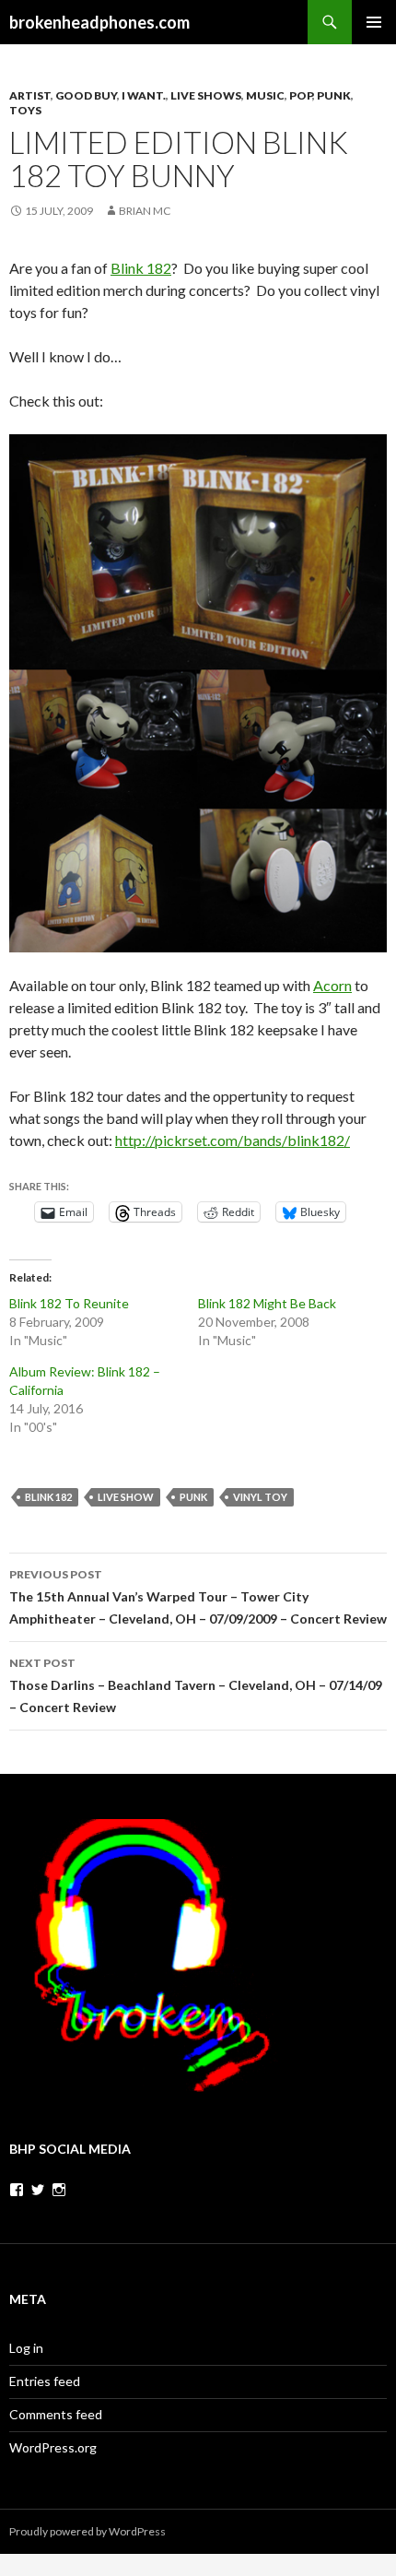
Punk (334, 95)
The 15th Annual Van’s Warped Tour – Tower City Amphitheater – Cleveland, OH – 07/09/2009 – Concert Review (198, 1597)
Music (265, 95)
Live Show (126, 1497)
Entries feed (45, 2381)
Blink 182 (141, 268)
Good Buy (86, 95)
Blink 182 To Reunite (69, 1303)
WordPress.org (53, 2447)
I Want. (144, 95)
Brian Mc (145, 211)
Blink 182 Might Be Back (267, 1303)
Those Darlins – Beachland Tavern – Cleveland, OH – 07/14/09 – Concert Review (196, 1685)
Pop (301, 95)
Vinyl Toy (260, 1497)
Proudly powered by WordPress (87, 2531)
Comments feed (56, 2414)
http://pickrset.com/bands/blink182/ (233, 1140)
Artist (30, 95)
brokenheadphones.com (99, 22)
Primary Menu (374, 22)
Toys (25, 110)
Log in (26, 2348)
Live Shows (206, 95)
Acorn (332, 985)
